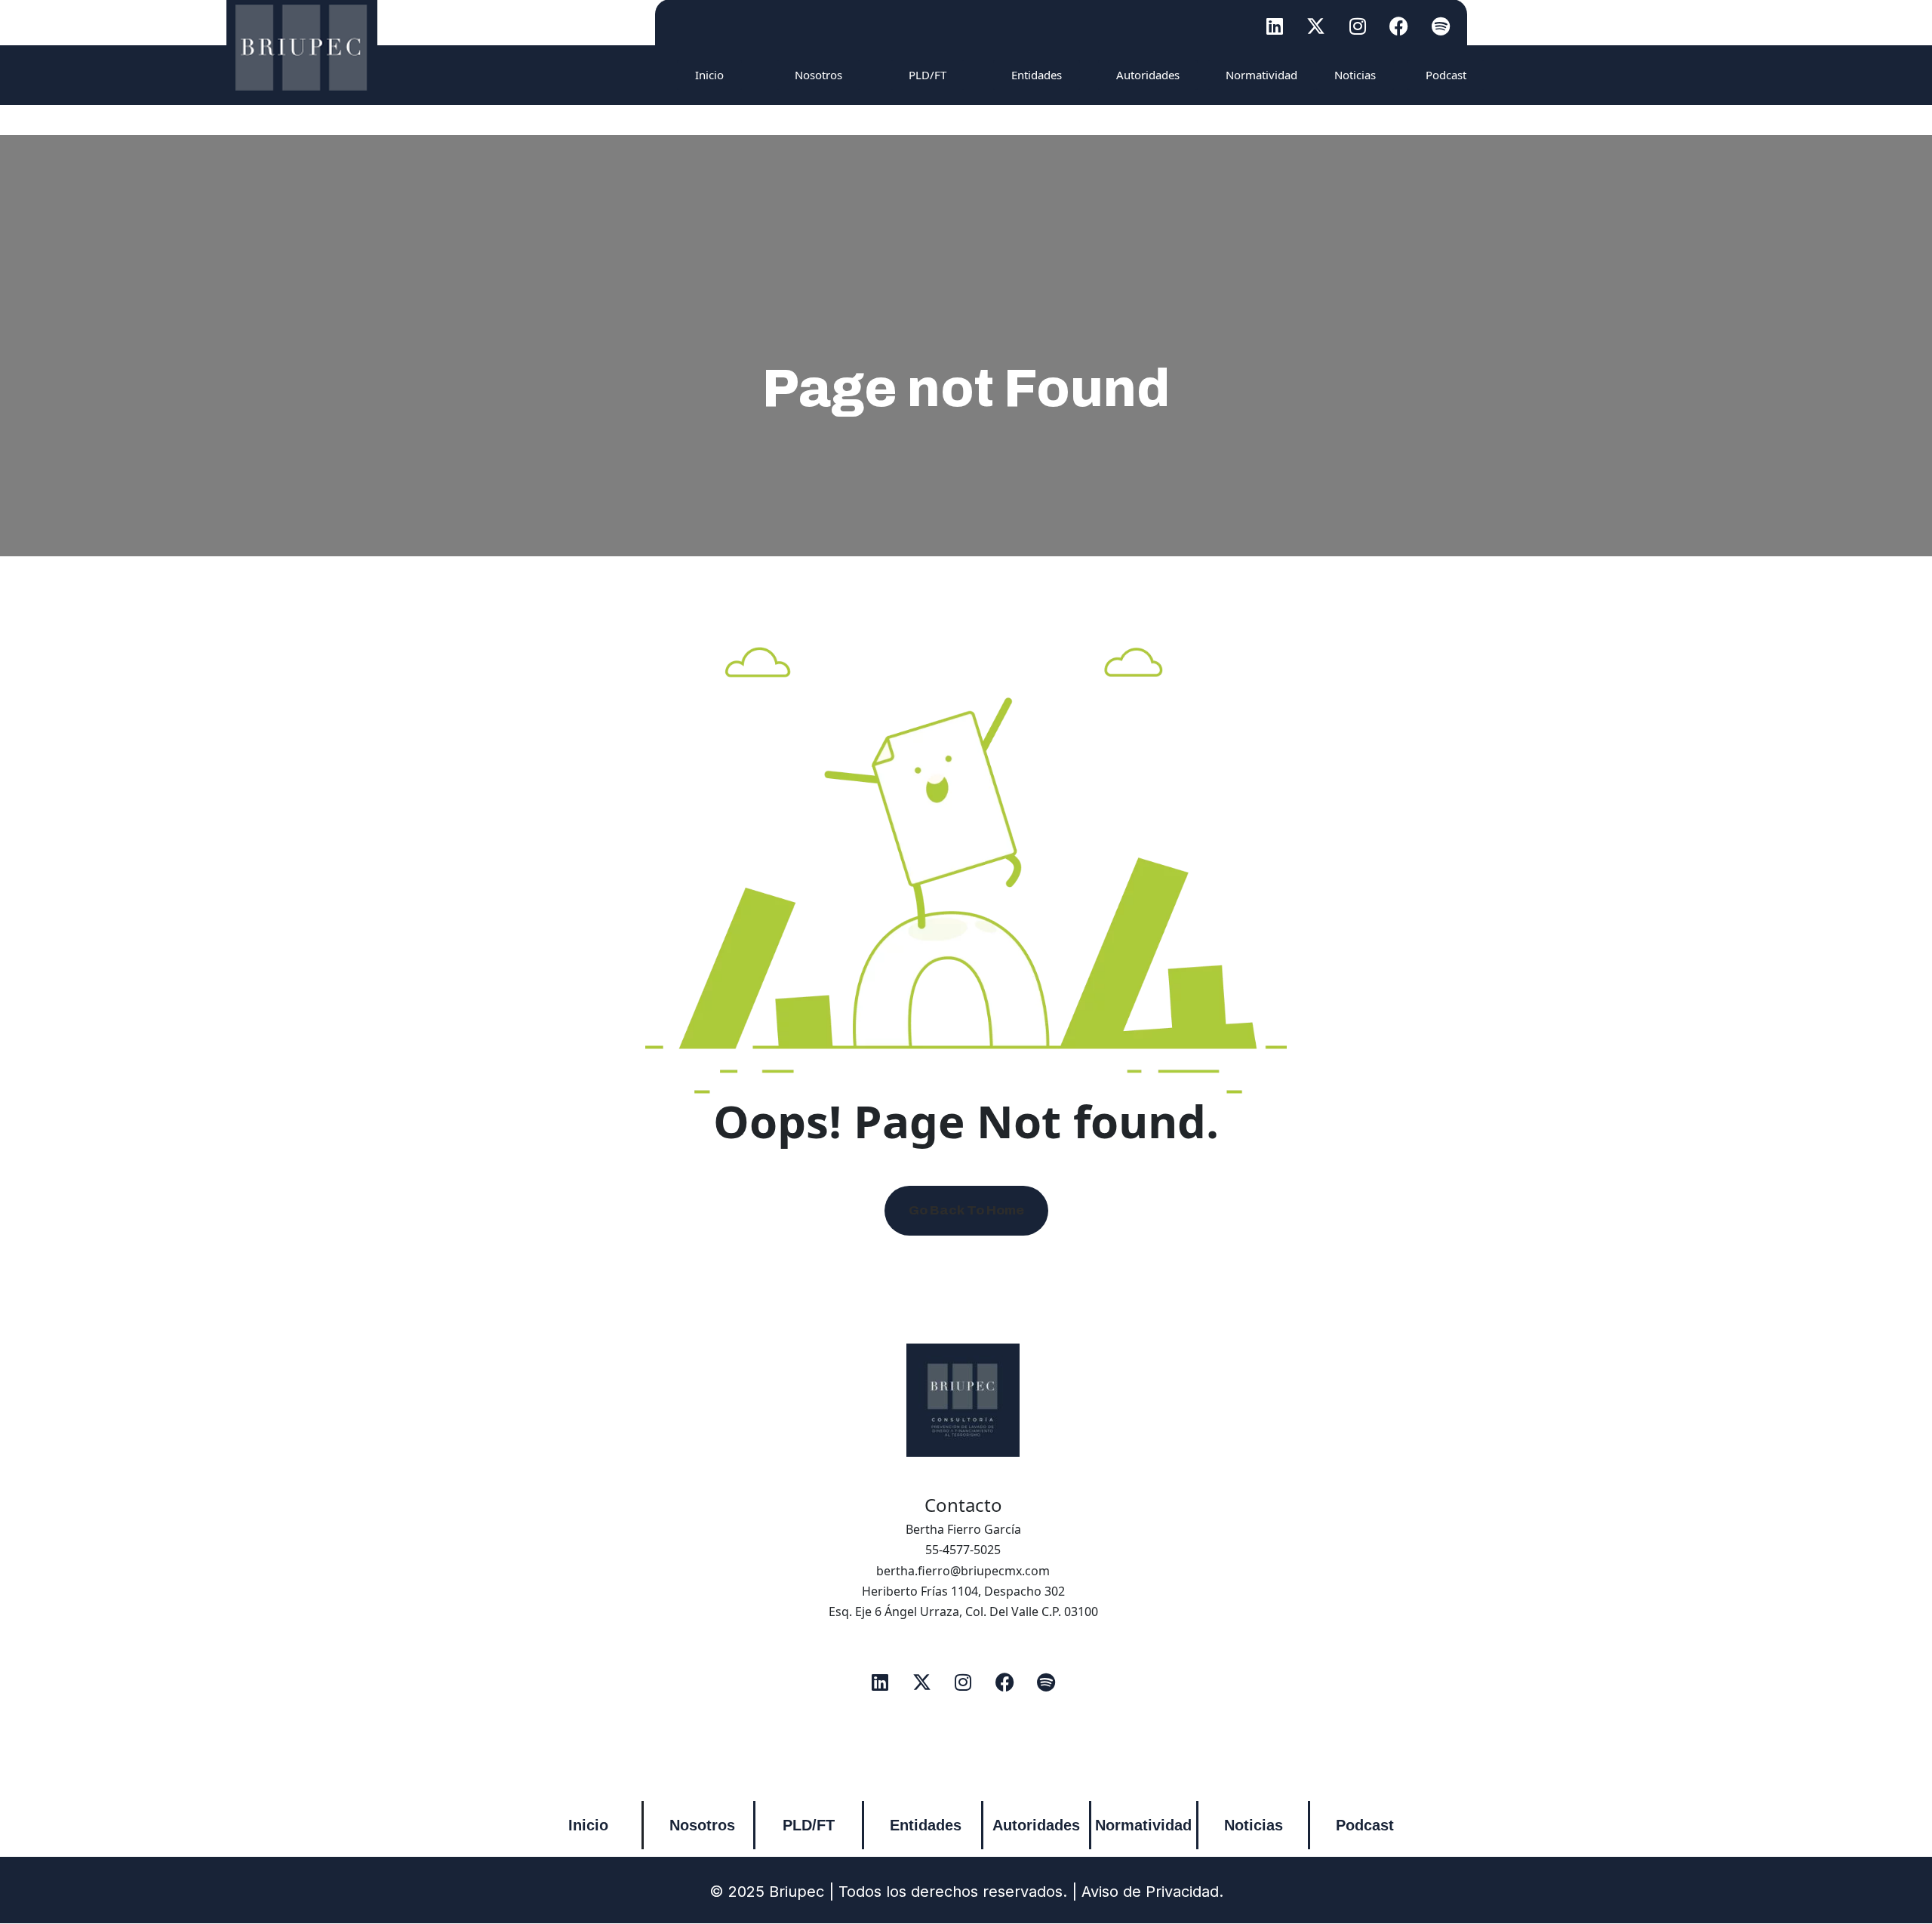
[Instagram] (1358, 26)
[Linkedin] (1275, 26)
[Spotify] (1441, 26)
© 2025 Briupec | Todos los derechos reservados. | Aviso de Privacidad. (966, 1892)
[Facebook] (1399, 26)
